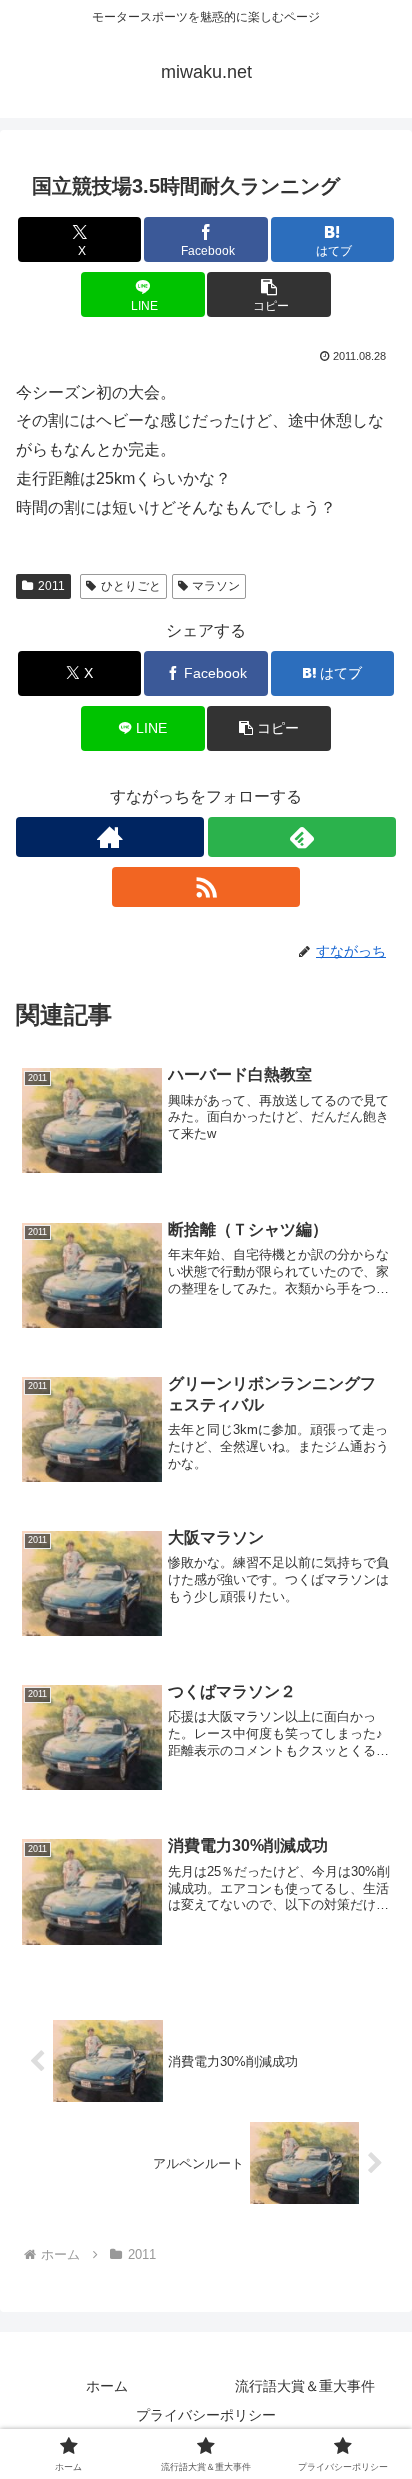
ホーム (107, 2386)
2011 (51, 586)
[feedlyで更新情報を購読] (302, 837)
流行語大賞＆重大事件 (305, 2386)
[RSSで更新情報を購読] (206, 887)
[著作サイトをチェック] (110, 837)
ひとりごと (131, 586)
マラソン (216, 586)
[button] (269, 294)
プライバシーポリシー (206, 2415)
